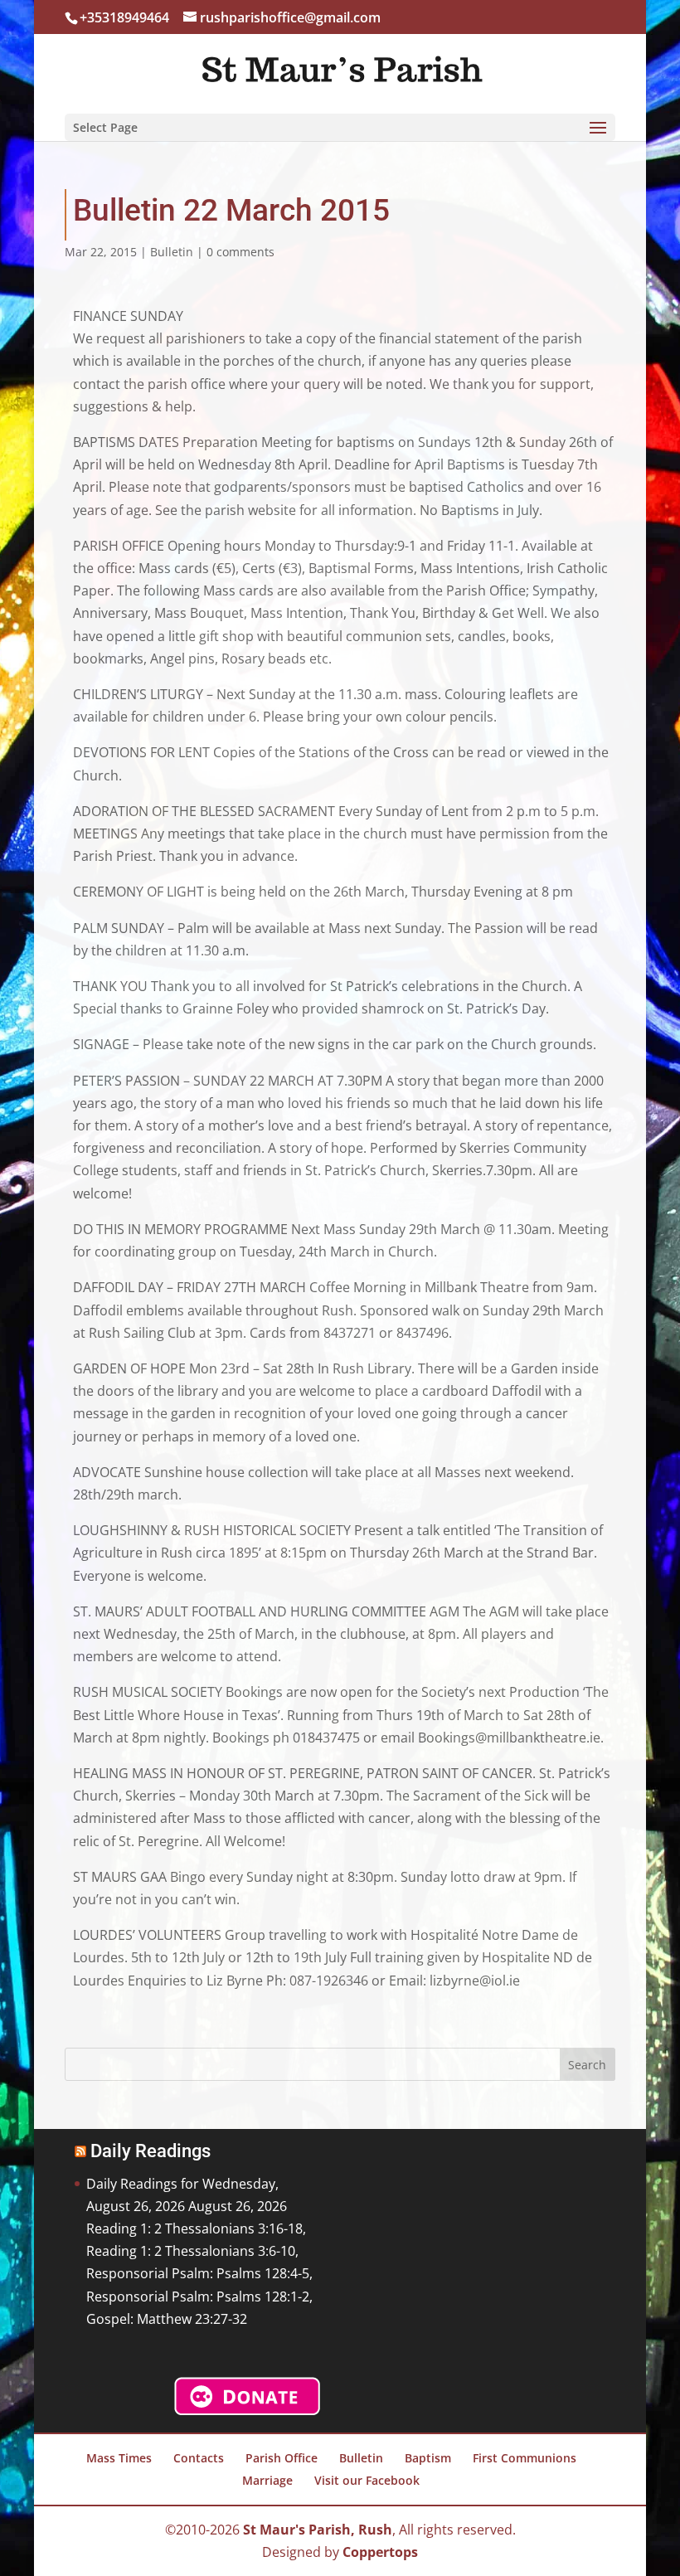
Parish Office (282, 2458)
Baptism (428, 2458)
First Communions (525, 2458)
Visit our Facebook (367, 2480)
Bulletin (172, 252)
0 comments (240, 252)
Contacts (199, 2458)
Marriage (267, 2480)
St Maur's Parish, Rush (318, 2530)
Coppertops (380, 2552)
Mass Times (119, 2458)
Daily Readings (151, 2151)
